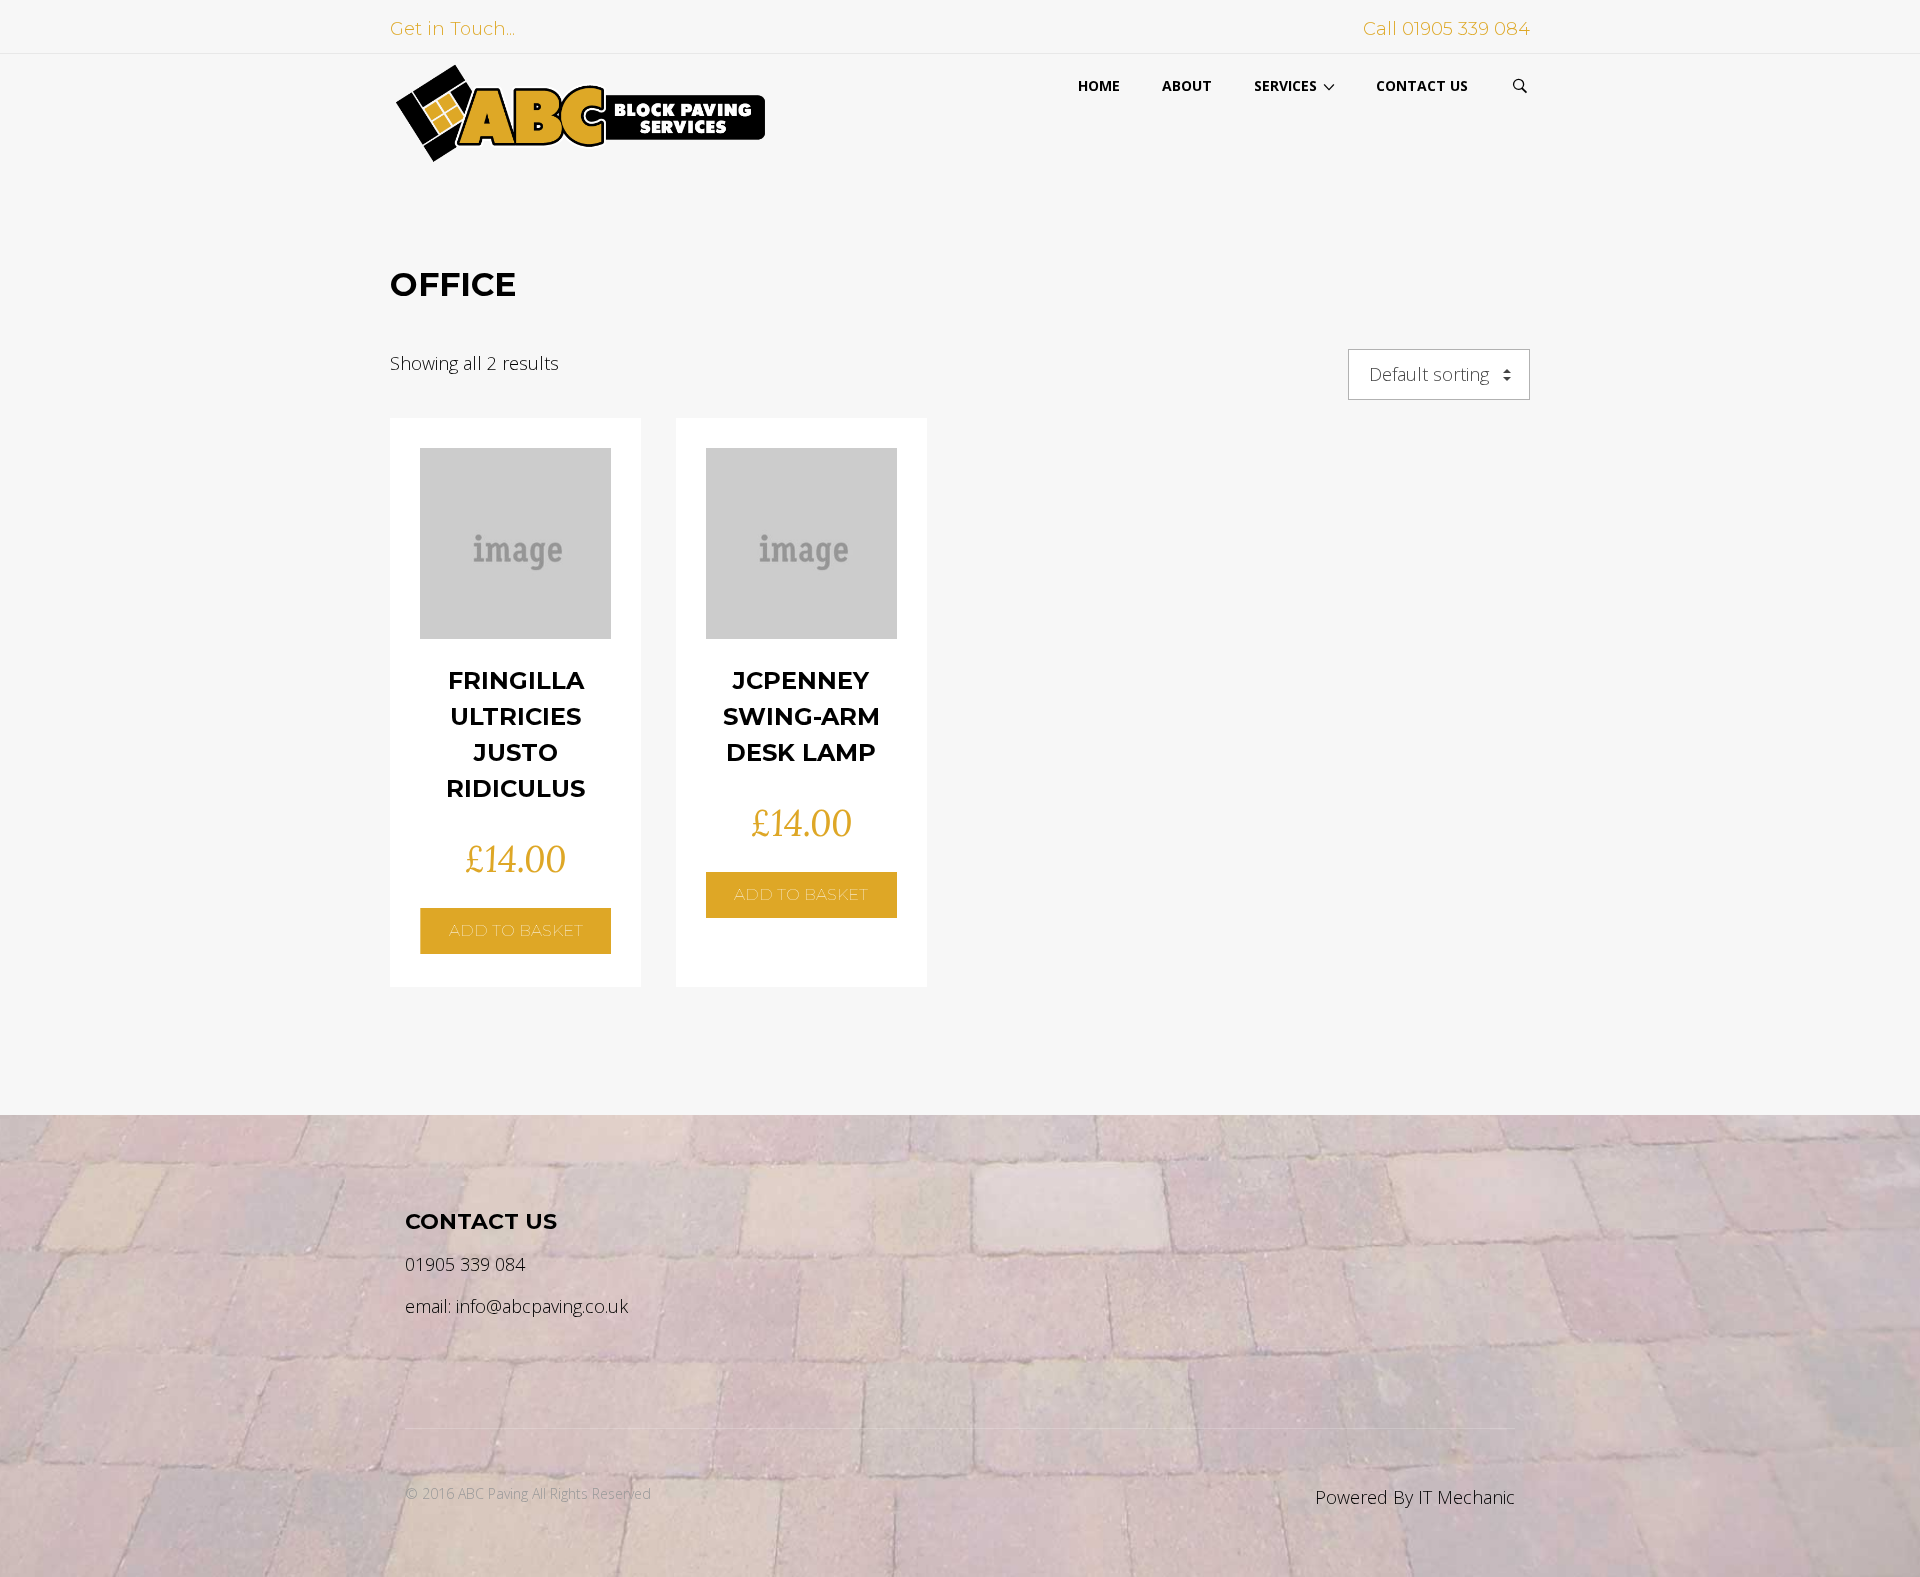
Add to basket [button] (516, 517)
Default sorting (1429, 374)
